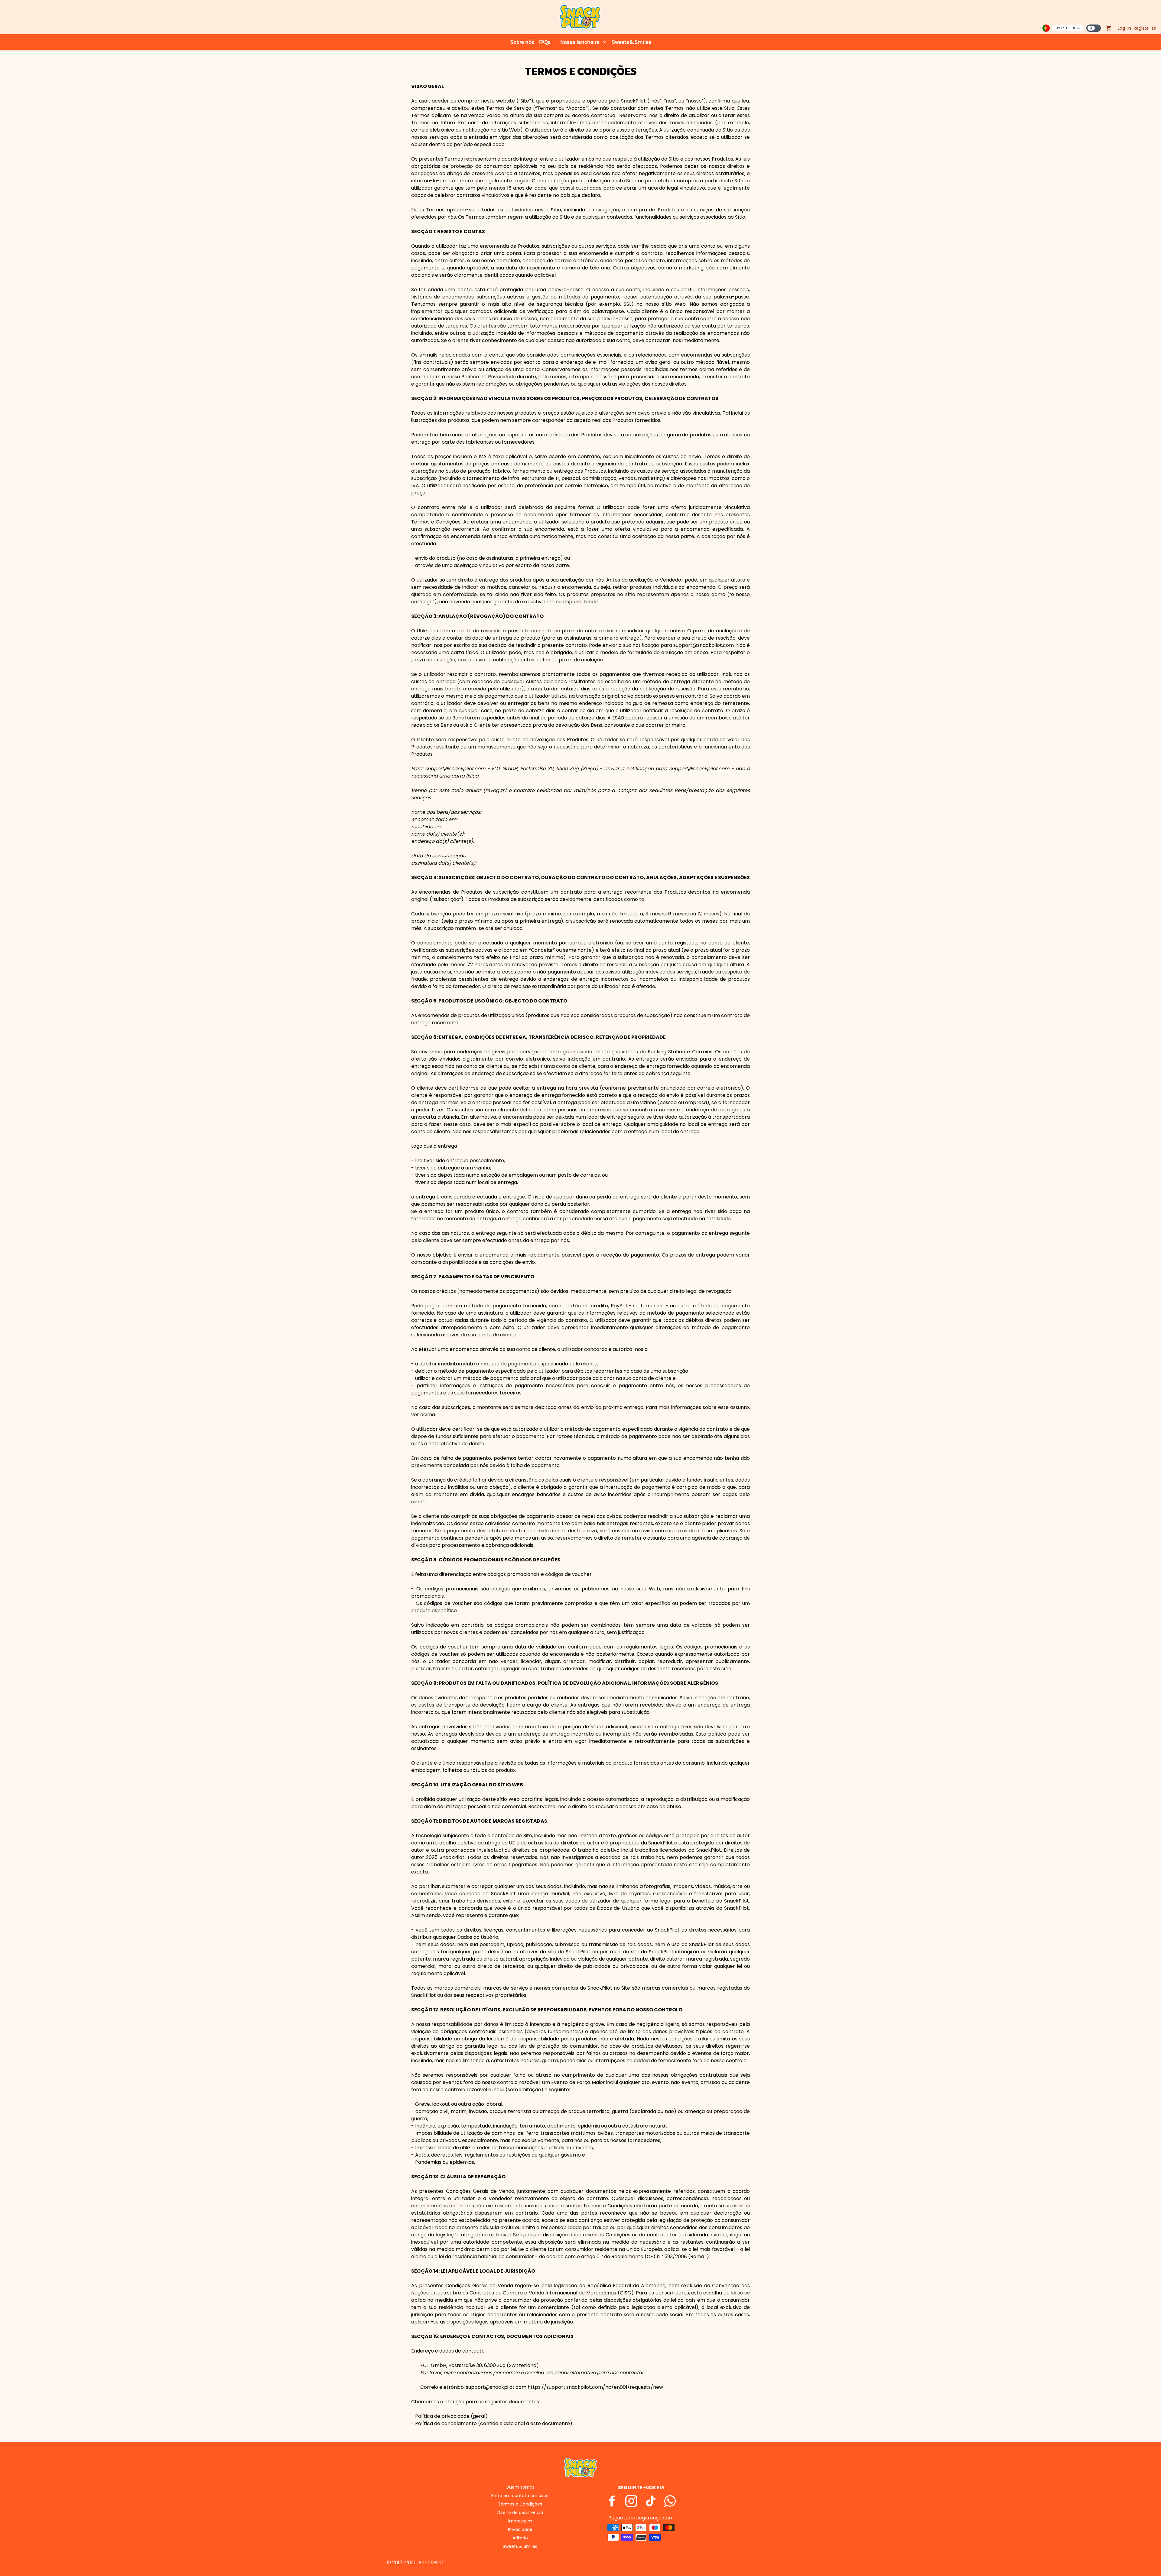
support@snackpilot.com (456, 769)
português (1067, 28)
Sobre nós (522, 42)
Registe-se (1145, 28)
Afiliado (520, 2538)
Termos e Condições (520, 2504)
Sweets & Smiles (520, 2546)
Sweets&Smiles (631, 42)
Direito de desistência (520, 2512)
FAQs (545, 42)
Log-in (1124, 28)
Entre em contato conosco (520, 2496)
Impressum (520, 2521)
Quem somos (520, 2487)
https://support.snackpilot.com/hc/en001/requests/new (595, 2387)
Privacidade (520, 2529)
